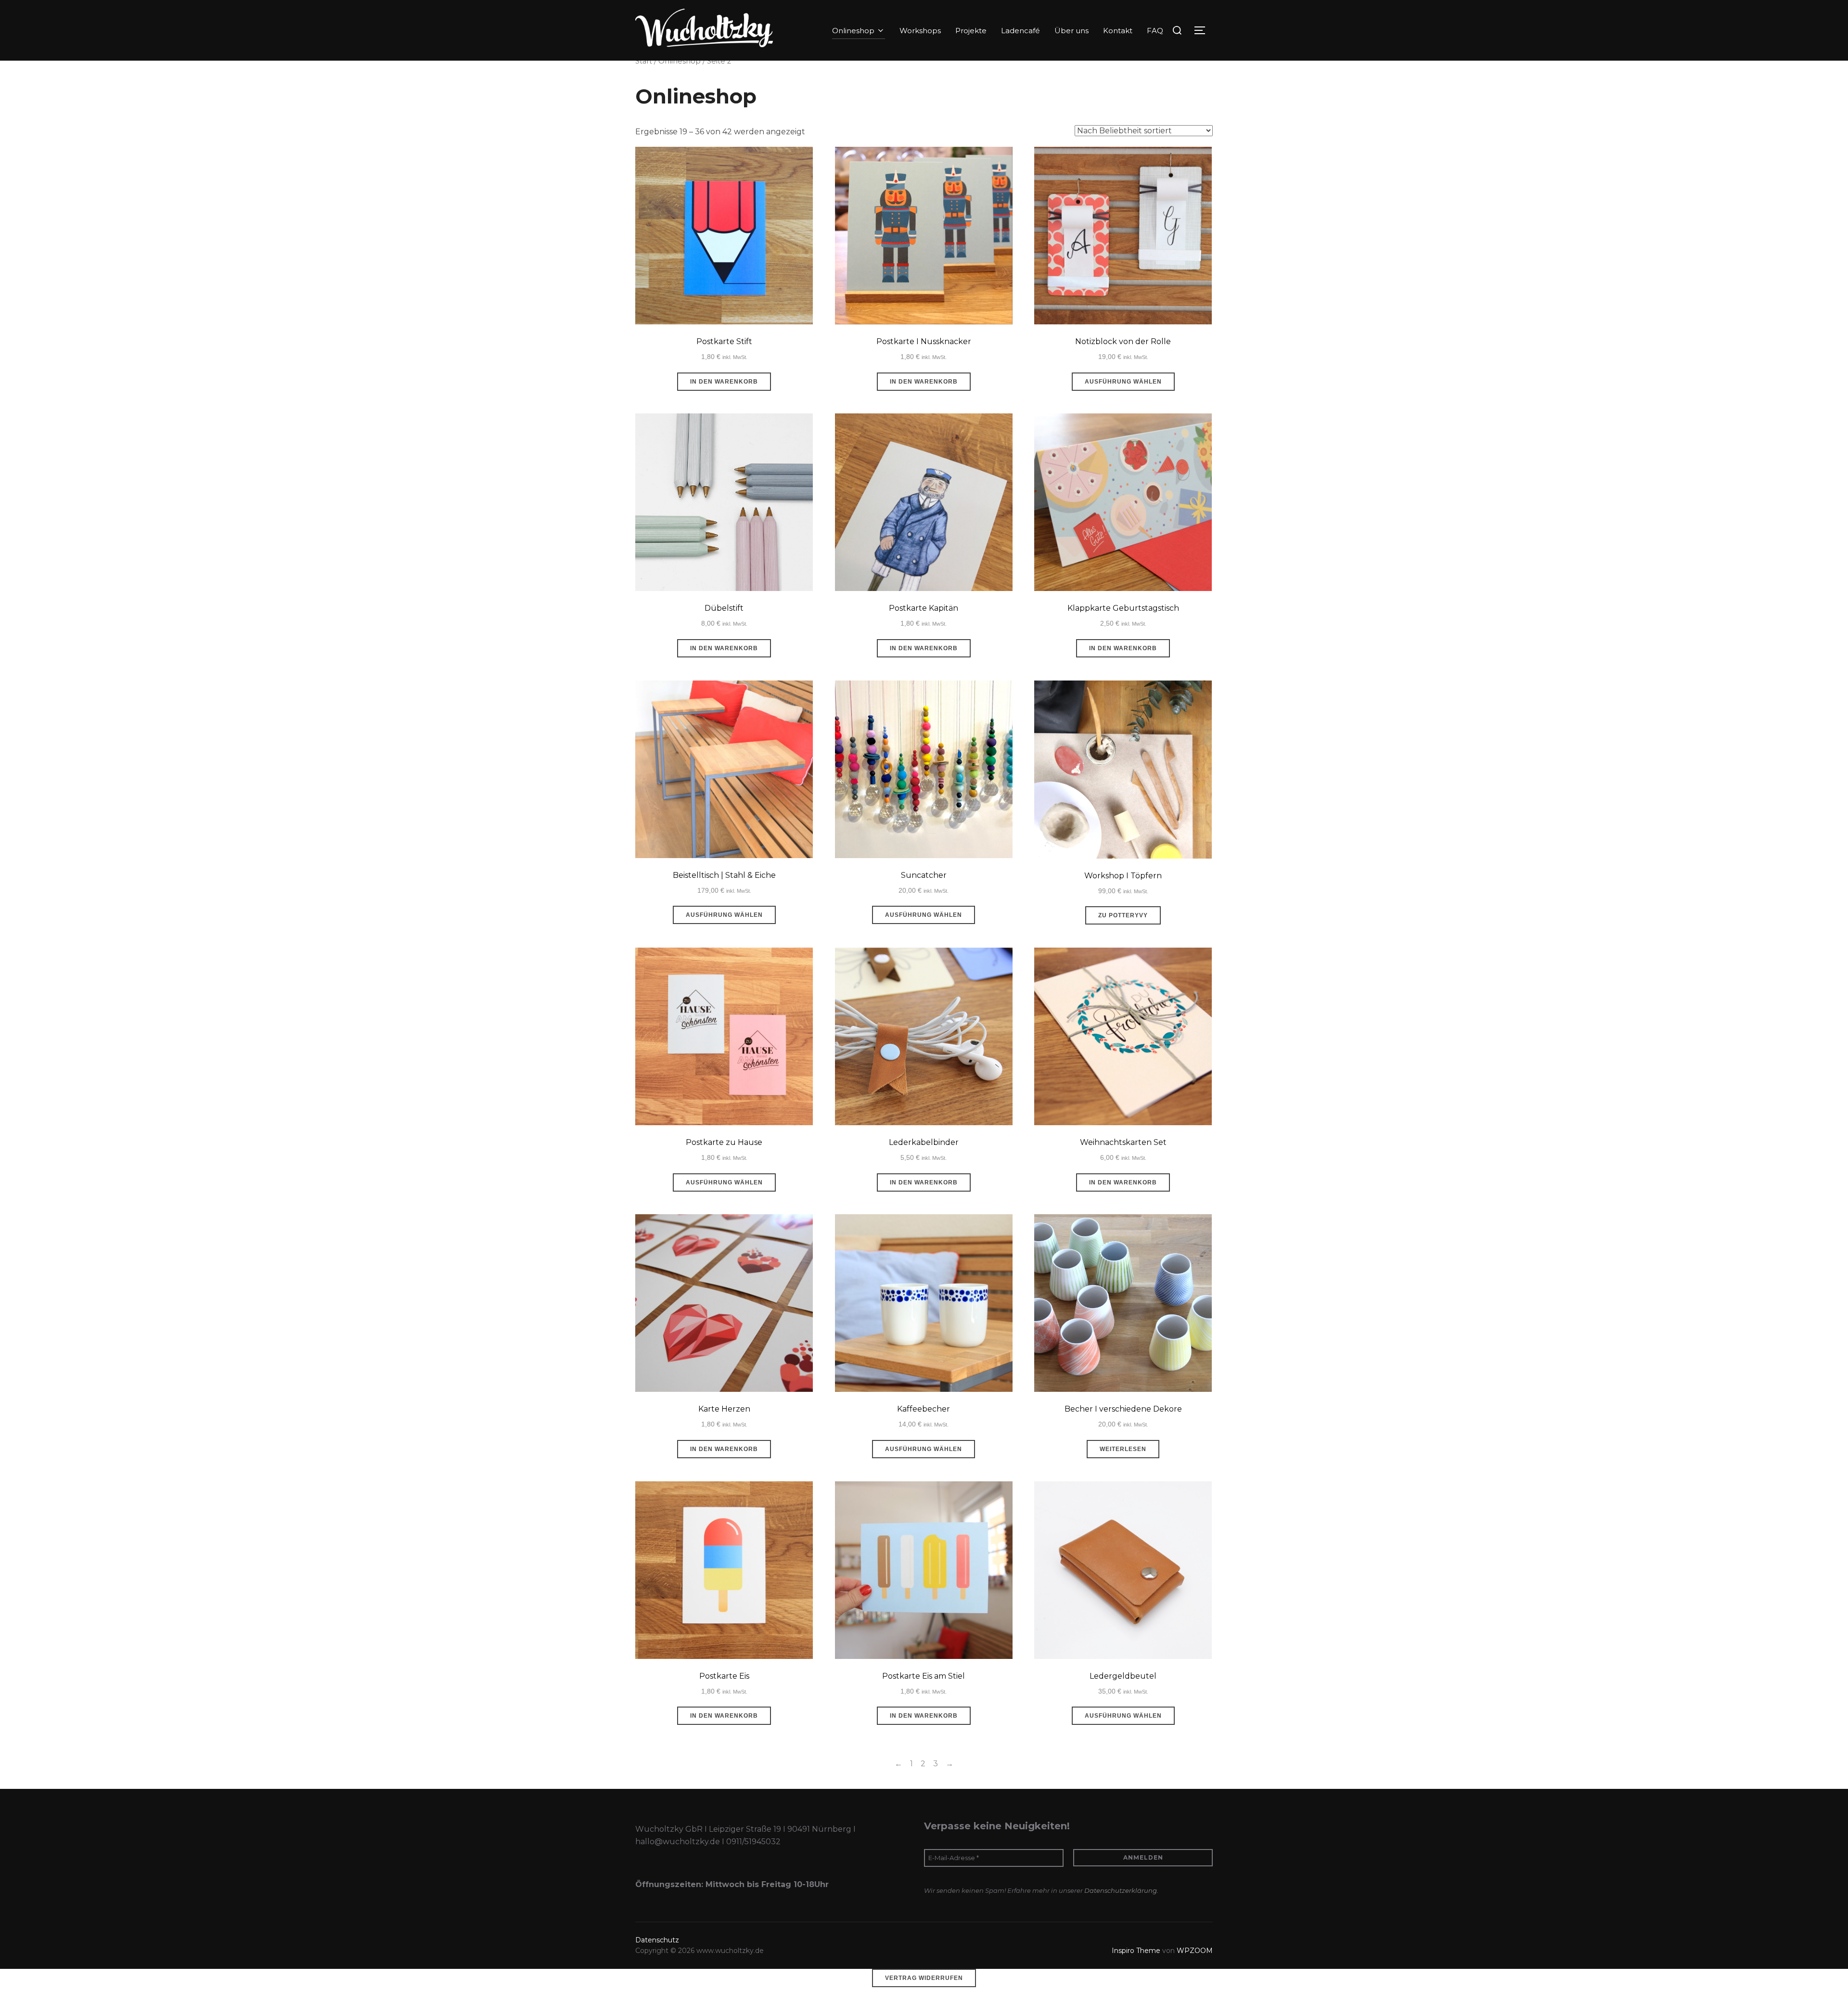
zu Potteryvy (1123, 915)
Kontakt (1118, 31)
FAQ (1155, 31)
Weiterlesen (1123, 1449)
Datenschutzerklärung (1121, 1890)
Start (644, 61)
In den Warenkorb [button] (724, 382)
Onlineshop (853, 31)
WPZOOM (1195, 1951)
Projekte (971, 31)
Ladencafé (1020, 31)
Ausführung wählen (1123, 382)
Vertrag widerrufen (924, 1978)
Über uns (1072, 31)
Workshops (920, 31)
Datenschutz (657, 1940)
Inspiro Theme (1136, 1951)
